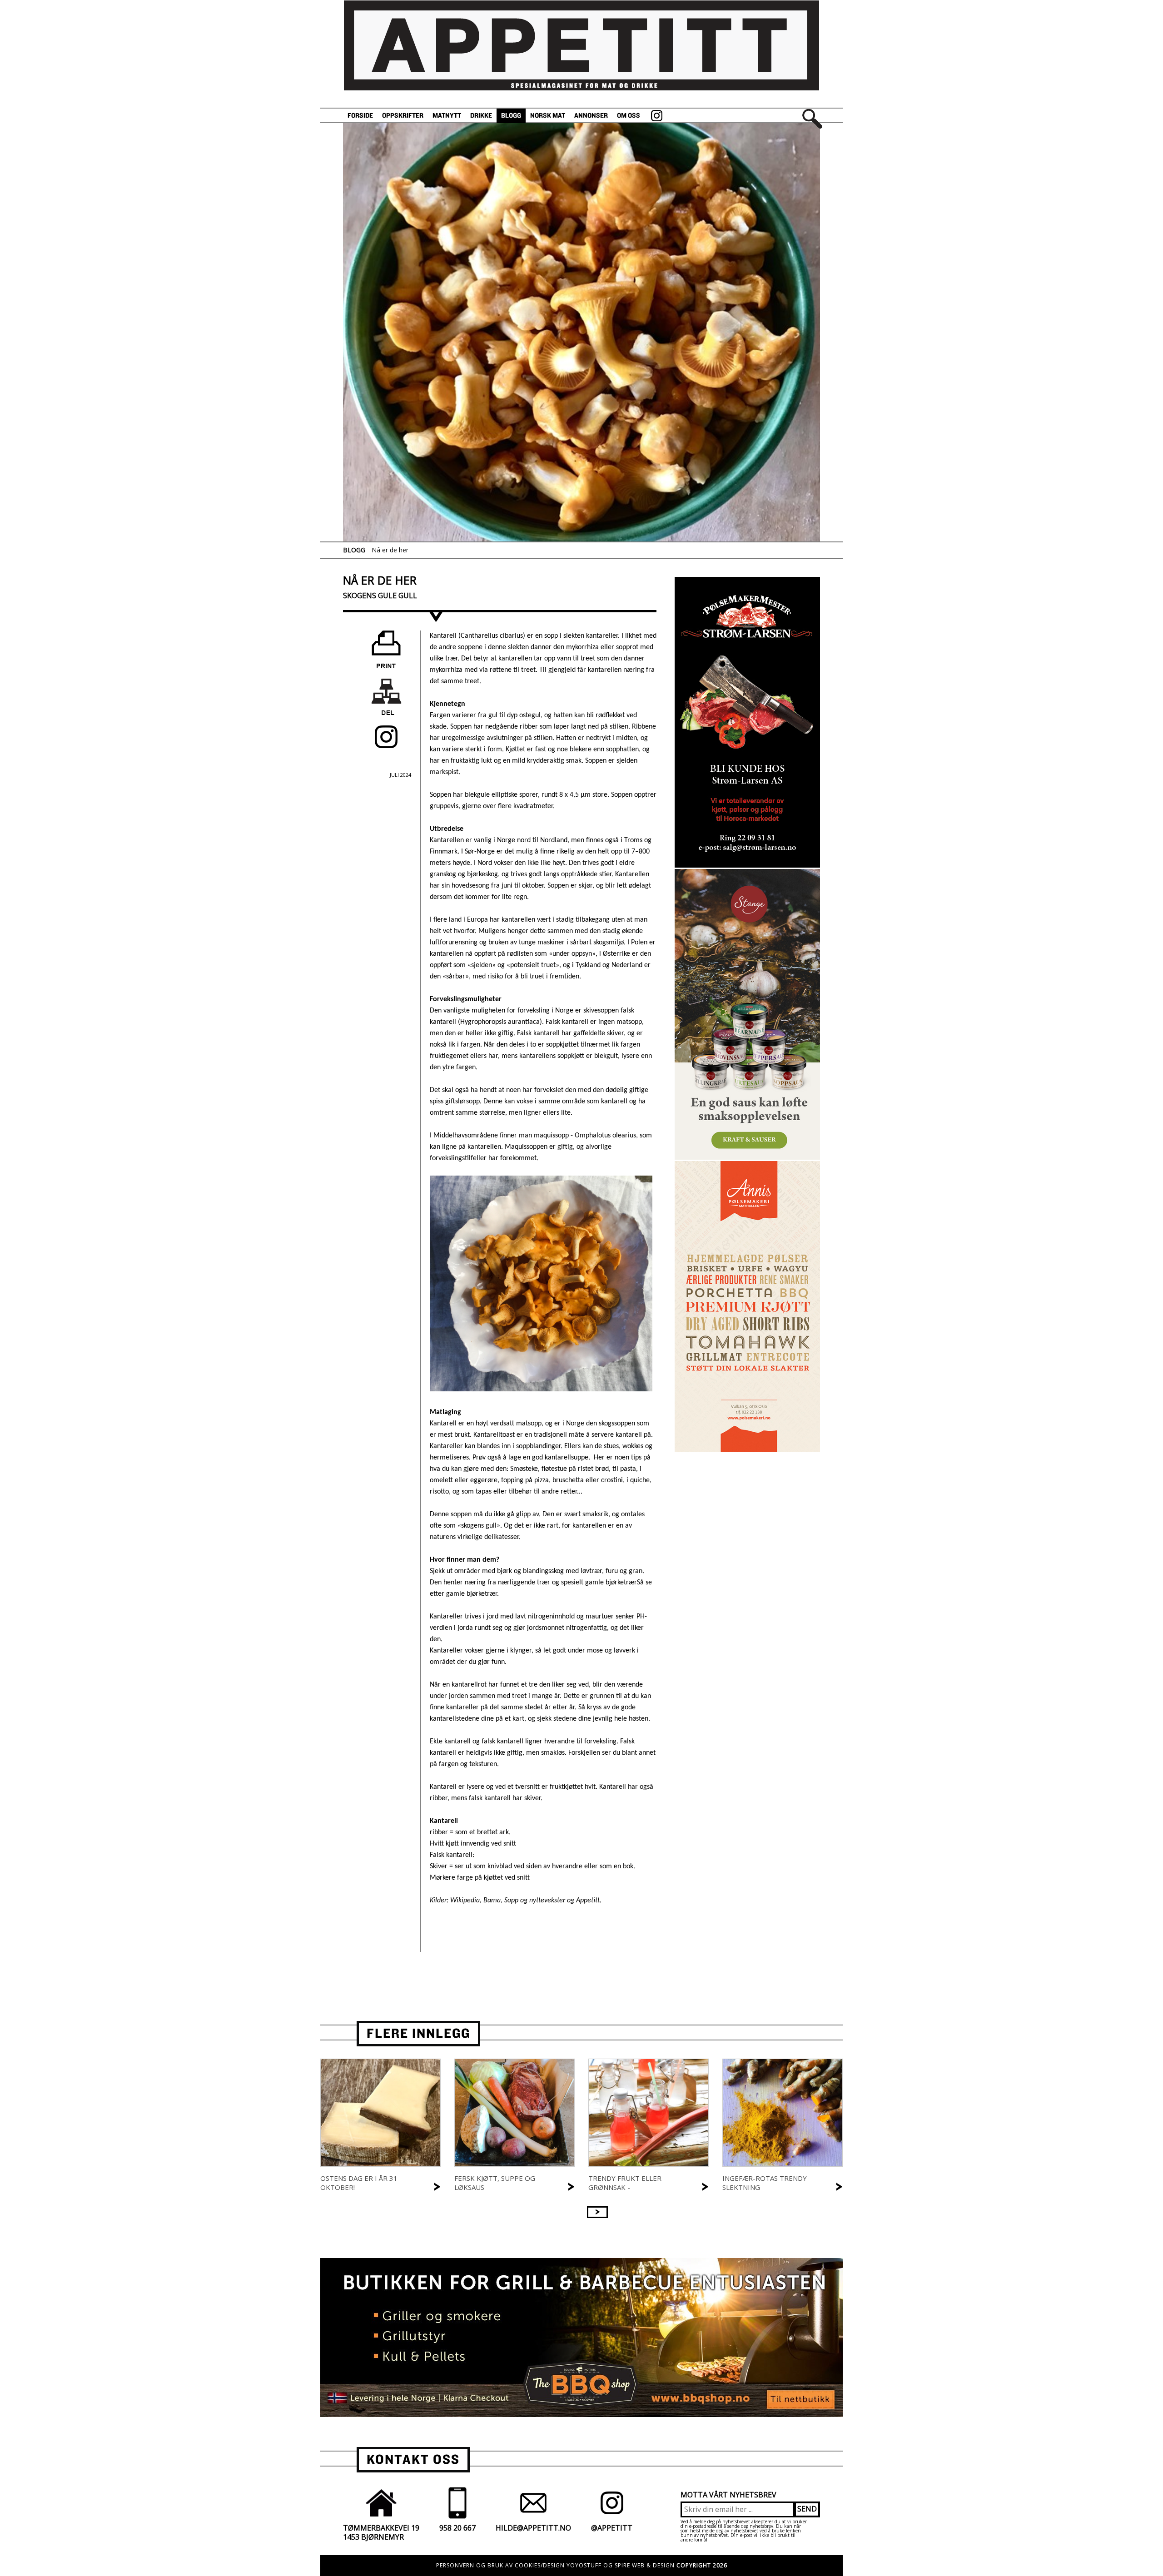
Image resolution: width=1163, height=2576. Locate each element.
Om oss (629, 116)
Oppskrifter (403, 116)
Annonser (591, 116)
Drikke (481, 116)
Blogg (511, 116)
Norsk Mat (548, 116)
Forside (360, 116)
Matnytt (447, 116)
